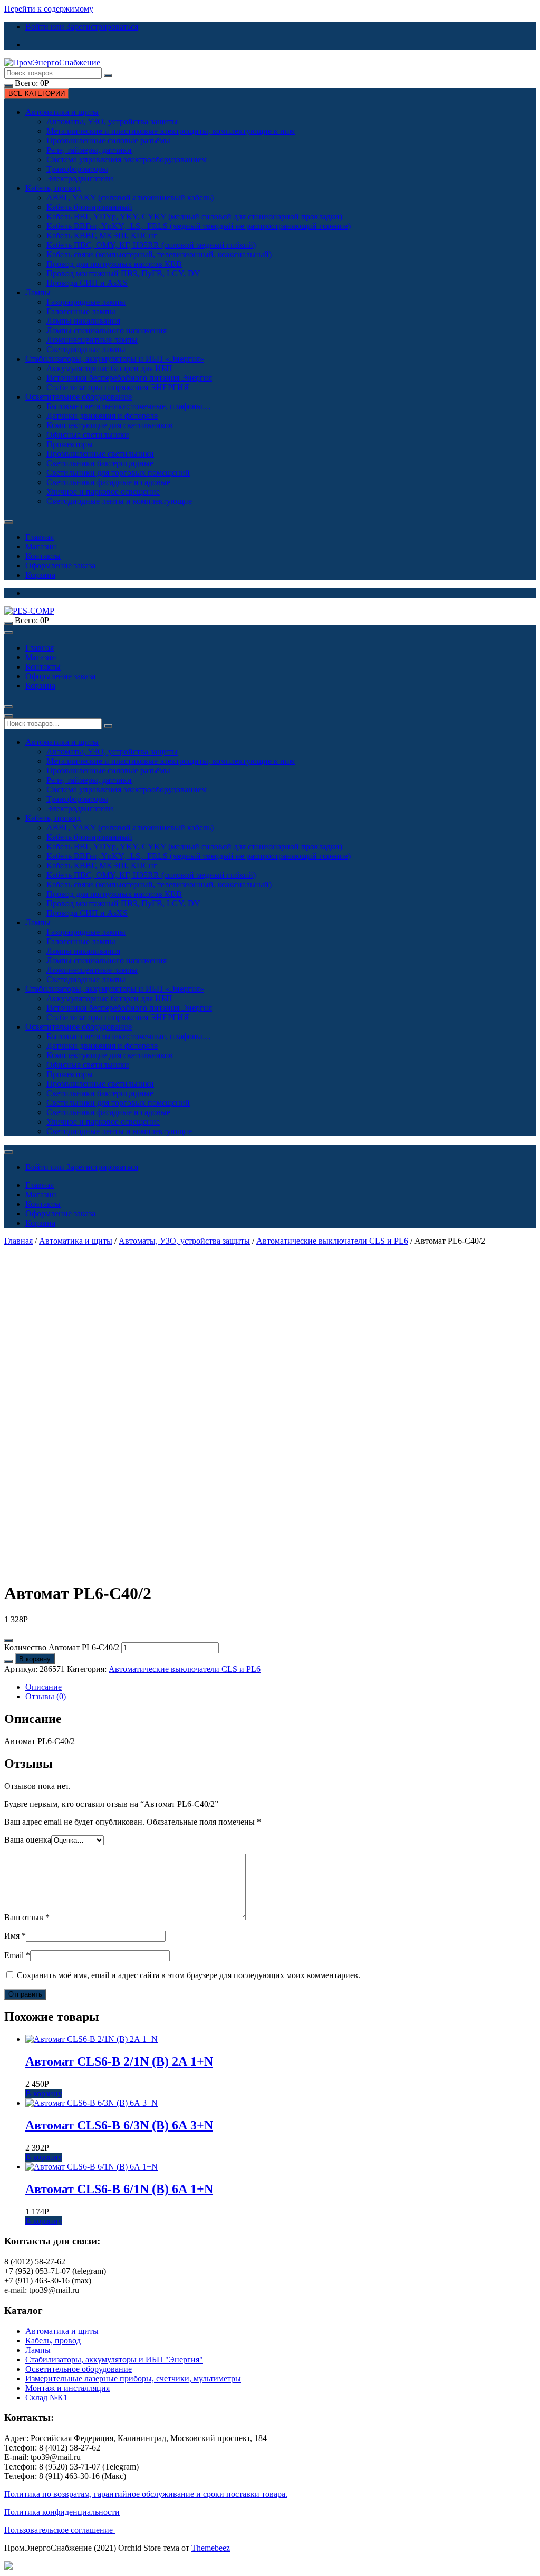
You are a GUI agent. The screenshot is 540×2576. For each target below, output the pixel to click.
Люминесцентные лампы (92, 340)
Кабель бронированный (89, 207)
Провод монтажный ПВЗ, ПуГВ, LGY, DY (123, 273)
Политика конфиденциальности (62, 2512)
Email (17, 1955)
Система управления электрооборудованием (127, 159)
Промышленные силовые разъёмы (108, 141)
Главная (40, 537)
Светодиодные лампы (86, 349)
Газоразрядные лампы (86, 302)
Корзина (40, 575)
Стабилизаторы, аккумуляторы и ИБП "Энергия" (114, 2360)
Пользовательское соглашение (60, 2530)
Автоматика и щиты (62, 112)
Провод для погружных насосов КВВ (114, 264)
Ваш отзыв (27, 1917)
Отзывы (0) (46, 1696)
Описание (44, 1687)
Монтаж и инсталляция (67, 2388)
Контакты (43, 556)
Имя (15, 1936)
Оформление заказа (60, 565)
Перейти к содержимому (49, 9)
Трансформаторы (77, 169)
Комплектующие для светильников (110, 425)
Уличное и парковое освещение (103, 492)
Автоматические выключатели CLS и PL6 (332, 1241)
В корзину (35, 1659)
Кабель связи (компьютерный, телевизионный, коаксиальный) (159, 254)
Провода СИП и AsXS (87, 283)
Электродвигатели (80, 178)
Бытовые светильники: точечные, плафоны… (129, 406)
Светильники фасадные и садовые (108, 482)
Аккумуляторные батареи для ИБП (109, 368)
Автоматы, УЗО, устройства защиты (112, 122)
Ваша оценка (28, 1840)
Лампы (38, 292)
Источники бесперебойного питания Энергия (129, 378)
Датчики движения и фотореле (102, 416)
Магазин (41, 546)
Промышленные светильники (100, 454)
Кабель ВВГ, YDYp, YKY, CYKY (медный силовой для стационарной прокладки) (194, 216)
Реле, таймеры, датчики (89, 150)
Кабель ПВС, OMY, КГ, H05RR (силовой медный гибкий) (151, 245)
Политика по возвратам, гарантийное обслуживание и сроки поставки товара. (146, 2494)
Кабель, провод (53, 188)
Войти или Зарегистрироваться (82, 27)
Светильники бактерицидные (100, 463)
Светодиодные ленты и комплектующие (119, 501)
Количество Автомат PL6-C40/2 (62, 1647)
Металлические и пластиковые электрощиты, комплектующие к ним (171, 131)
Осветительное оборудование (79, 397)
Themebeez (211, 2548)
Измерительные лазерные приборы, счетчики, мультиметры (133, 2379)
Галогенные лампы (81, 311)
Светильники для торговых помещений (118, 473)
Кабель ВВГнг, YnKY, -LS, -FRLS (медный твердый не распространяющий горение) (199, 226)
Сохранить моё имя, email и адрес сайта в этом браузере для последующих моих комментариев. (189, 1975)
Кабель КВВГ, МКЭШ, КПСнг (102, 235)
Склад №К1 (46, 2398)
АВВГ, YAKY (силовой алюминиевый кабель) (130, 197)
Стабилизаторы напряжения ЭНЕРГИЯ (118, 387)
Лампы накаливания (83, 321)
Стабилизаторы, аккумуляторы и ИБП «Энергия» (115, 359)
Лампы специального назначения (107, 330)
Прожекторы (70, 444)
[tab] (281, 1687)
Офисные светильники (88, 435)
